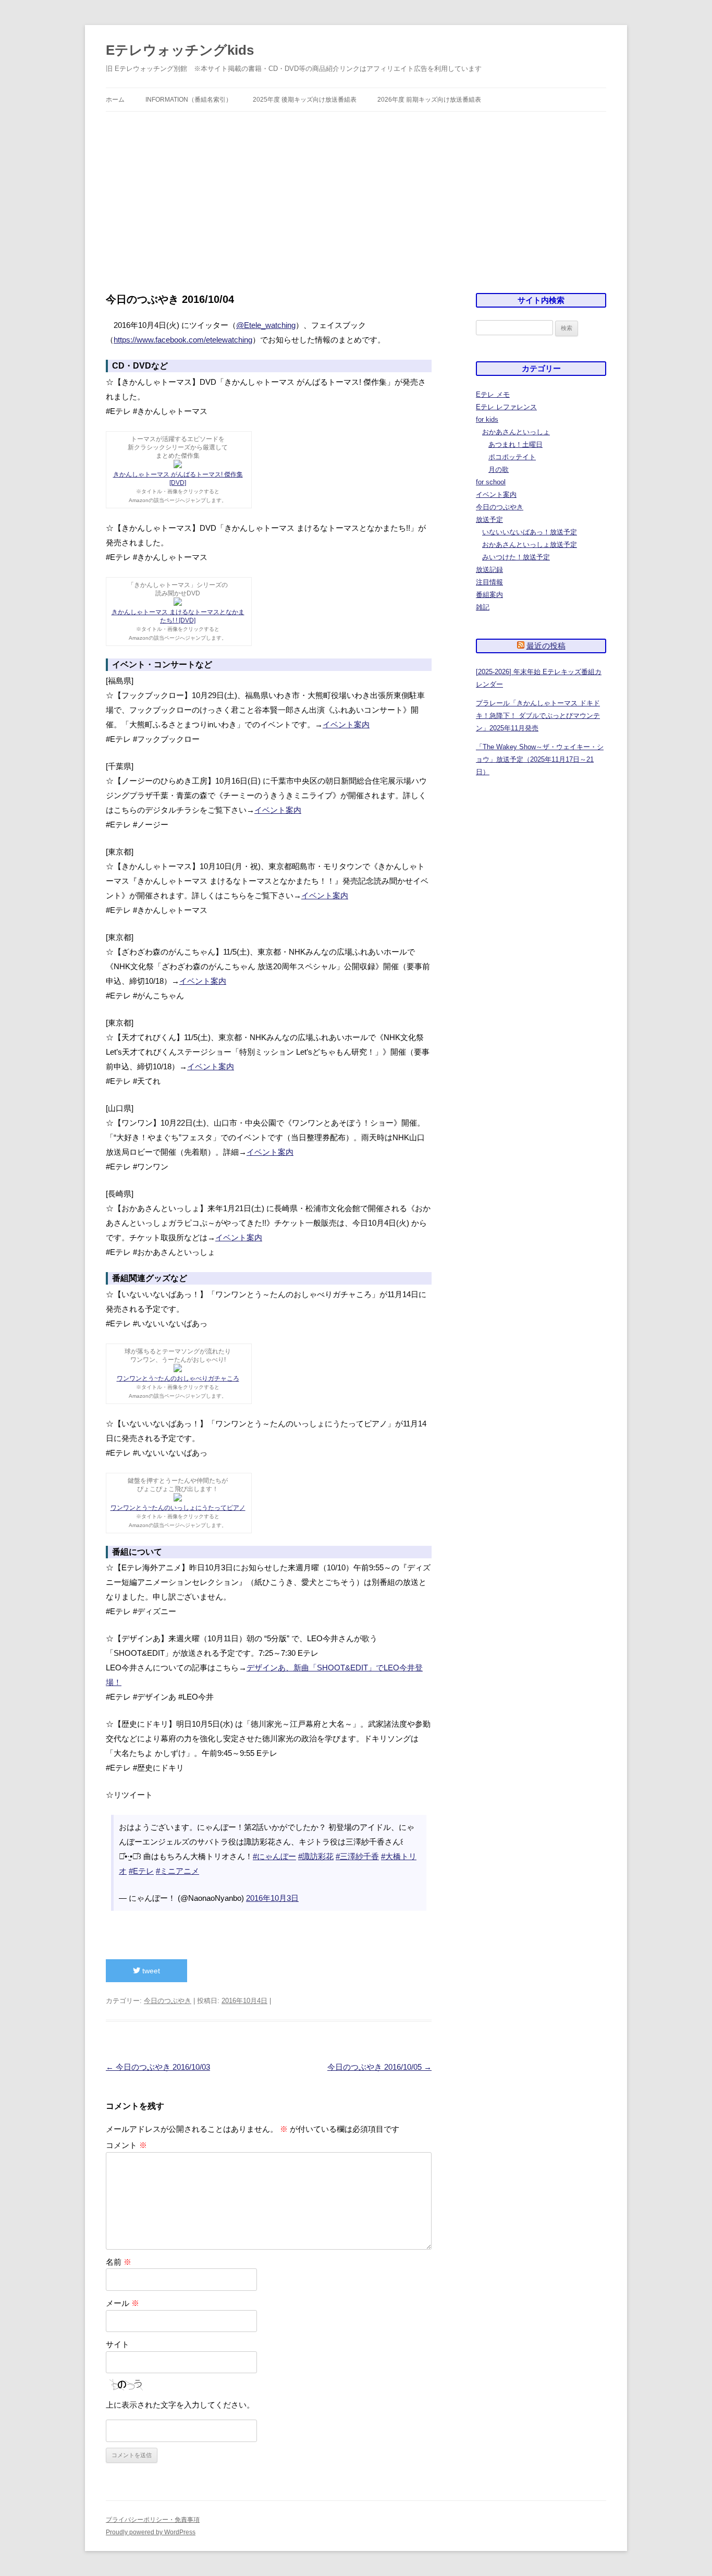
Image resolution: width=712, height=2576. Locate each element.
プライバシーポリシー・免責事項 (153, 2520)
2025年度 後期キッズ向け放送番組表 (305, 100)
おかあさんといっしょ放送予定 (530, 545)
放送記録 (489, 570)
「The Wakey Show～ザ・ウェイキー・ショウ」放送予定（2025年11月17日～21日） (540, 759)
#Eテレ (141, 1871)
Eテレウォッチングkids (180, 50)
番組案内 (489, 595)
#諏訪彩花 (316, 1856)
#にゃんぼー (274, 1856)
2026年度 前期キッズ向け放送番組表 (429, 100)
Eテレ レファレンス (506, 407)
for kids (487, 419)
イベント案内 (346, 724)
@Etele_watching (266, 325)
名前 (119, 2262)
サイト (118, 2344)
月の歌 (499, 469)
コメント (126, 2145)
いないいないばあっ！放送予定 (530, 532)
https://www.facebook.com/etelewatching (183, 340)
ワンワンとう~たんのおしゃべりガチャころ (178, 1378)
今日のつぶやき (168, 2001)
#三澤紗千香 (357, 1856)
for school (491, 482)
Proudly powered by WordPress (151, 2532)
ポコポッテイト (512, 457)
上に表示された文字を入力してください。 (180, 2405)
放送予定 (489, 520)
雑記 (483, 607)
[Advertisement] (356, 190)
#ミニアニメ (177, 1871)
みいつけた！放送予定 (516, 557)
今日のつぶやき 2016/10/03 (158, 2067)
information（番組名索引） (189, 100)
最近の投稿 (546, 646)
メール (122, 2303)
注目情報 (489, 582)
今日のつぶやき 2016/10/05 (379, 2067)
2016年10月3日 (272, 1898)
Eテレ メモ (493, 394)
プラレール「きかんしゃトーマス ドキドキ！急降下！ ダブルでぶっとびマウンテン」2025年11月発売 (538, 716)
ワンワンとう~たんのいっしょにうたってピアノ (178, 1508)
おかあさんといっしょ (516, 432)
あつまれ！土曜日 (515, 444)
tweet (150, 1971)
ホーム (115, 100)
